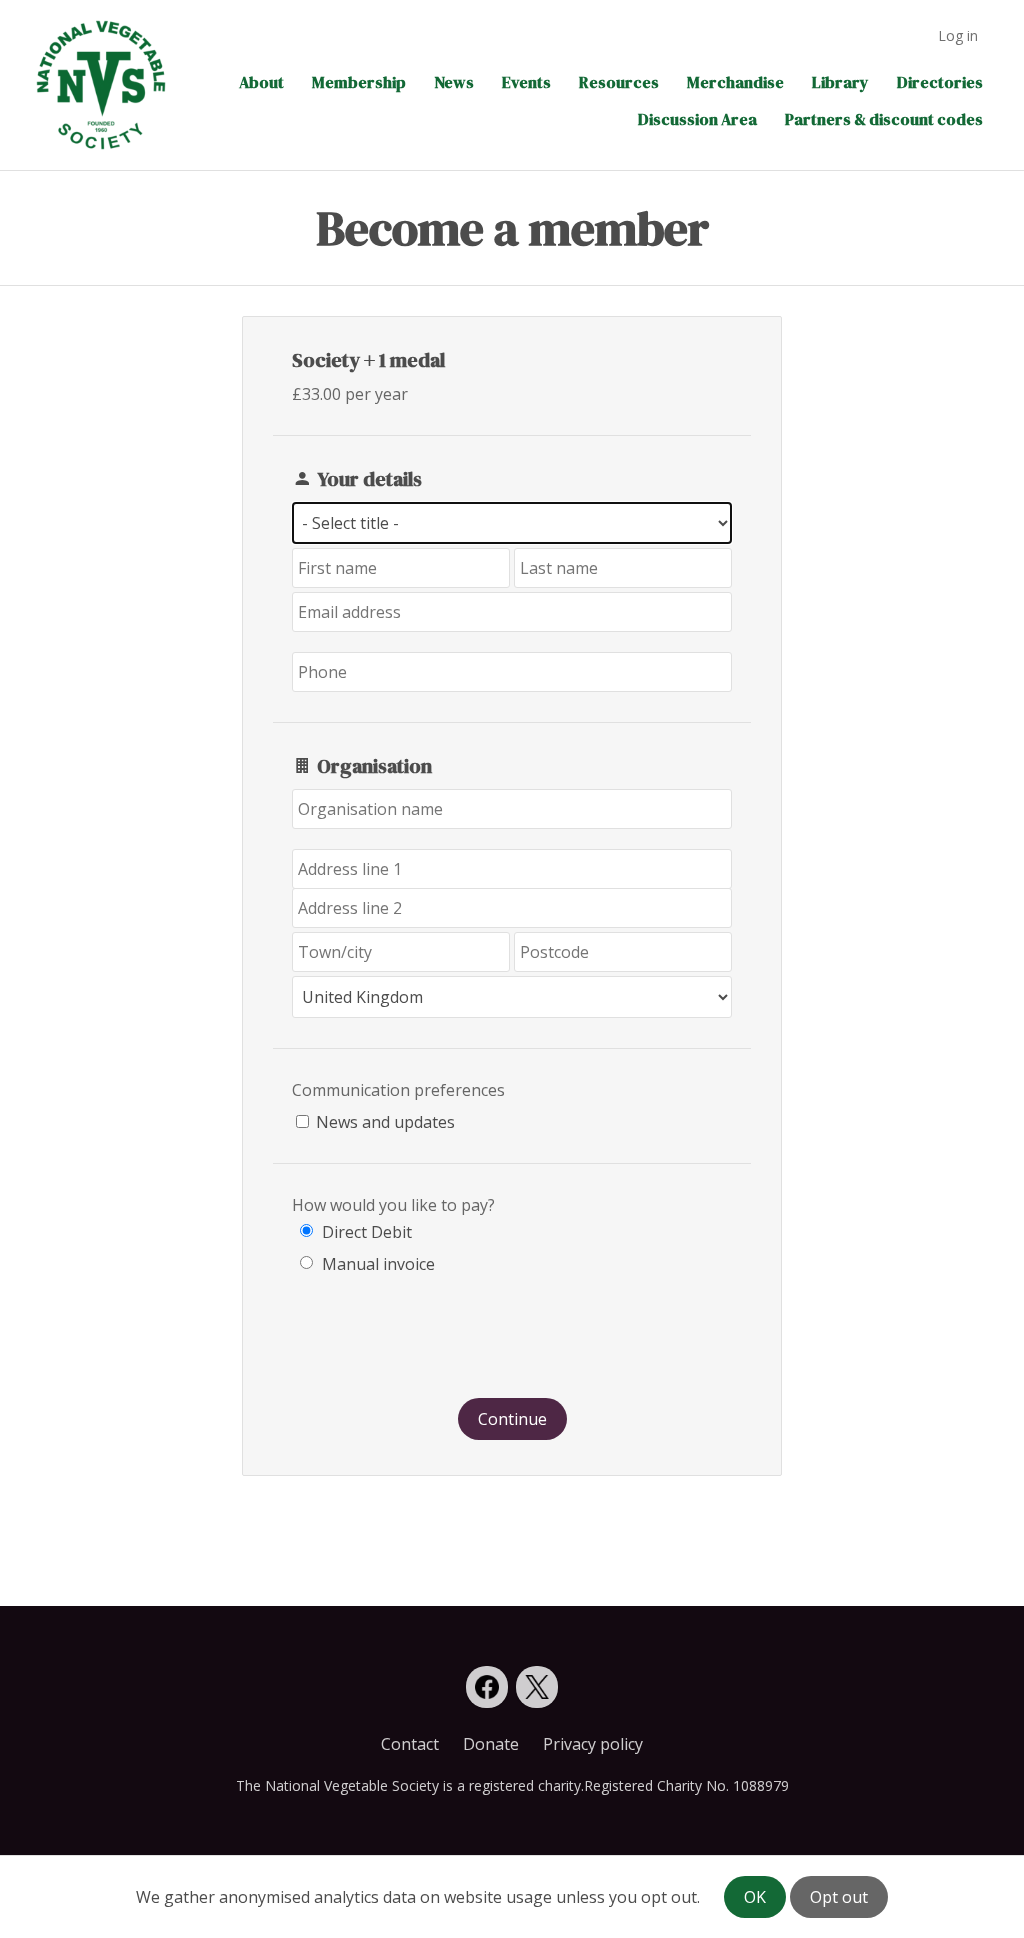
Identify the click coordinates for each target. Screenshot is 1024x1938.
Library (840, 82)
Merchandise (735, 82)
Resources (619, 82)
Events (526, 82)
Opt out (839, 1897)
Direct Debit (367, 1232)
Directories (940, 82)
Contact (410, 1744)
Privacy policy (593, 1744)
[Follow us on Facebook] (487, 1687)
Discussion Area (697, 119)
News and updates (385, 1122)
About (261, 82)
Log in (958, 35)
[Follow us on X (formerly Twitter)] (537, 1687)
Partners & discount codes (884, 119)
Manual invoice (378, 1264)
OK (755, 1897)
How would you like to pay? (393, 1205)
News (454, 82)
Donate (491, 1744)
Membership (359, 82)
